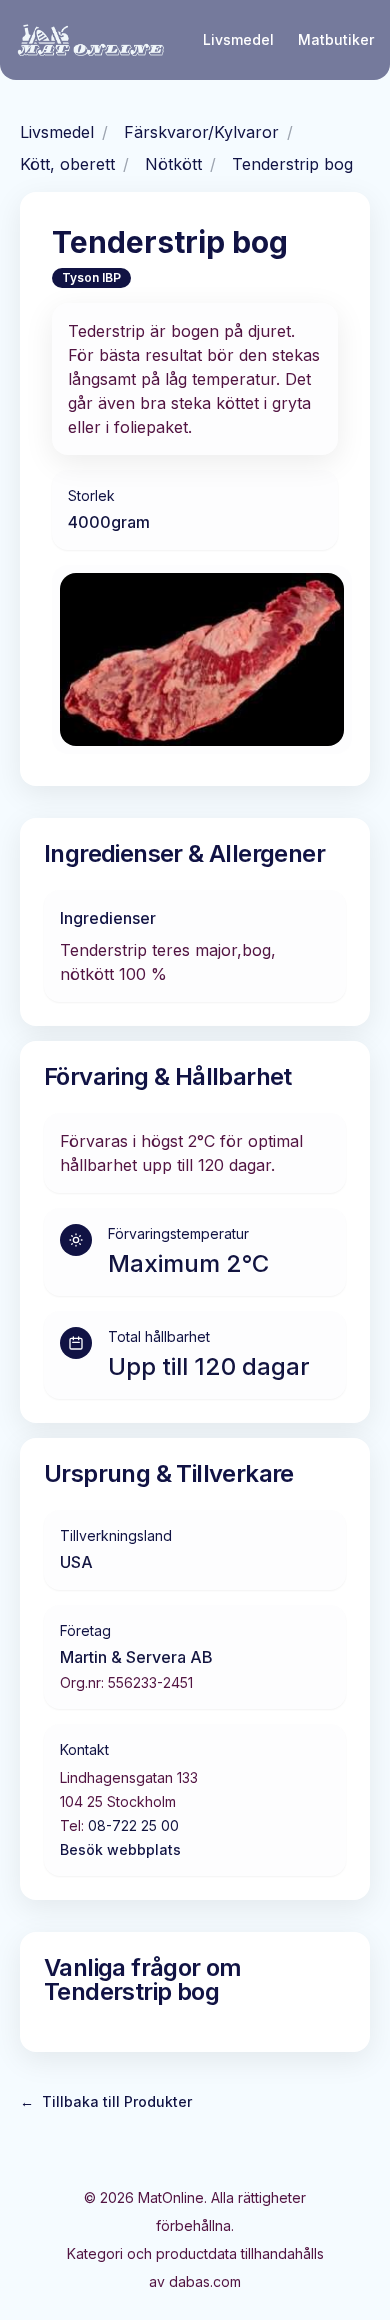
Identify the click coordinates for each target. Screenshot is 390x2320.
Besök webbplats (120, 1849)
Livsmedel (238, 39)
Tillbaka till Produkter (106, 2101)
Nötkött (173, 164)
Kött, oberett (67, 164)
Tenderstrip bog (292, 164)
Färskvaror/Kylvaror (201, 132)
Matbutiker (336, 39)
